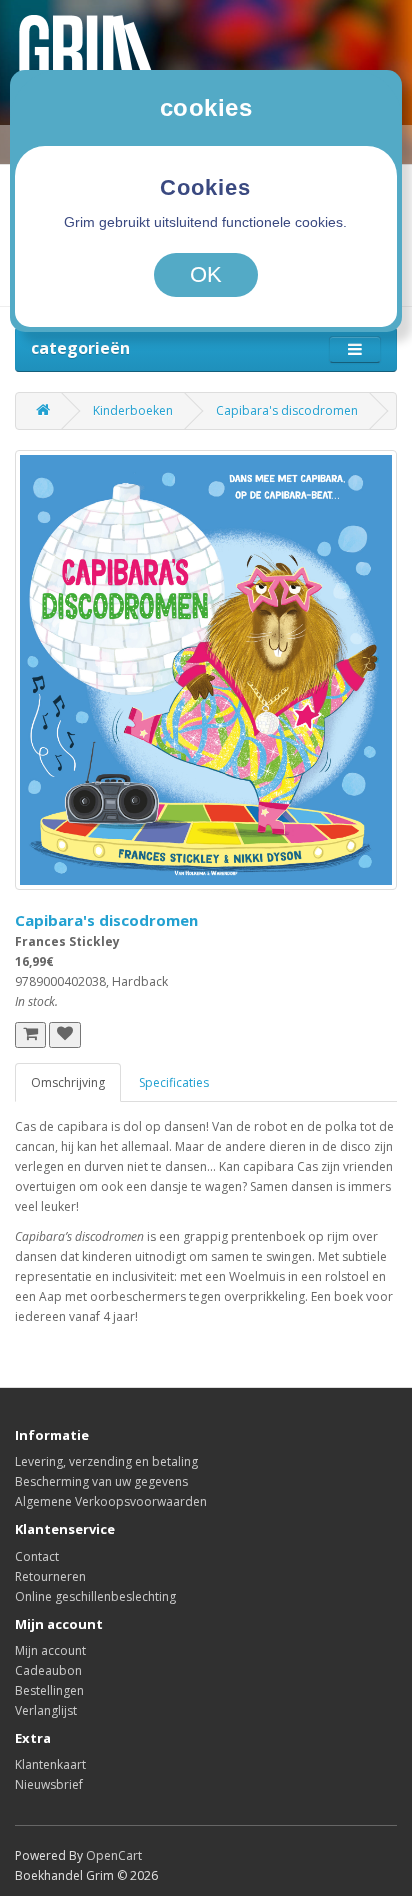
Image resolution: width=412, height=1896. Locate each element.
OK (206, 274)
